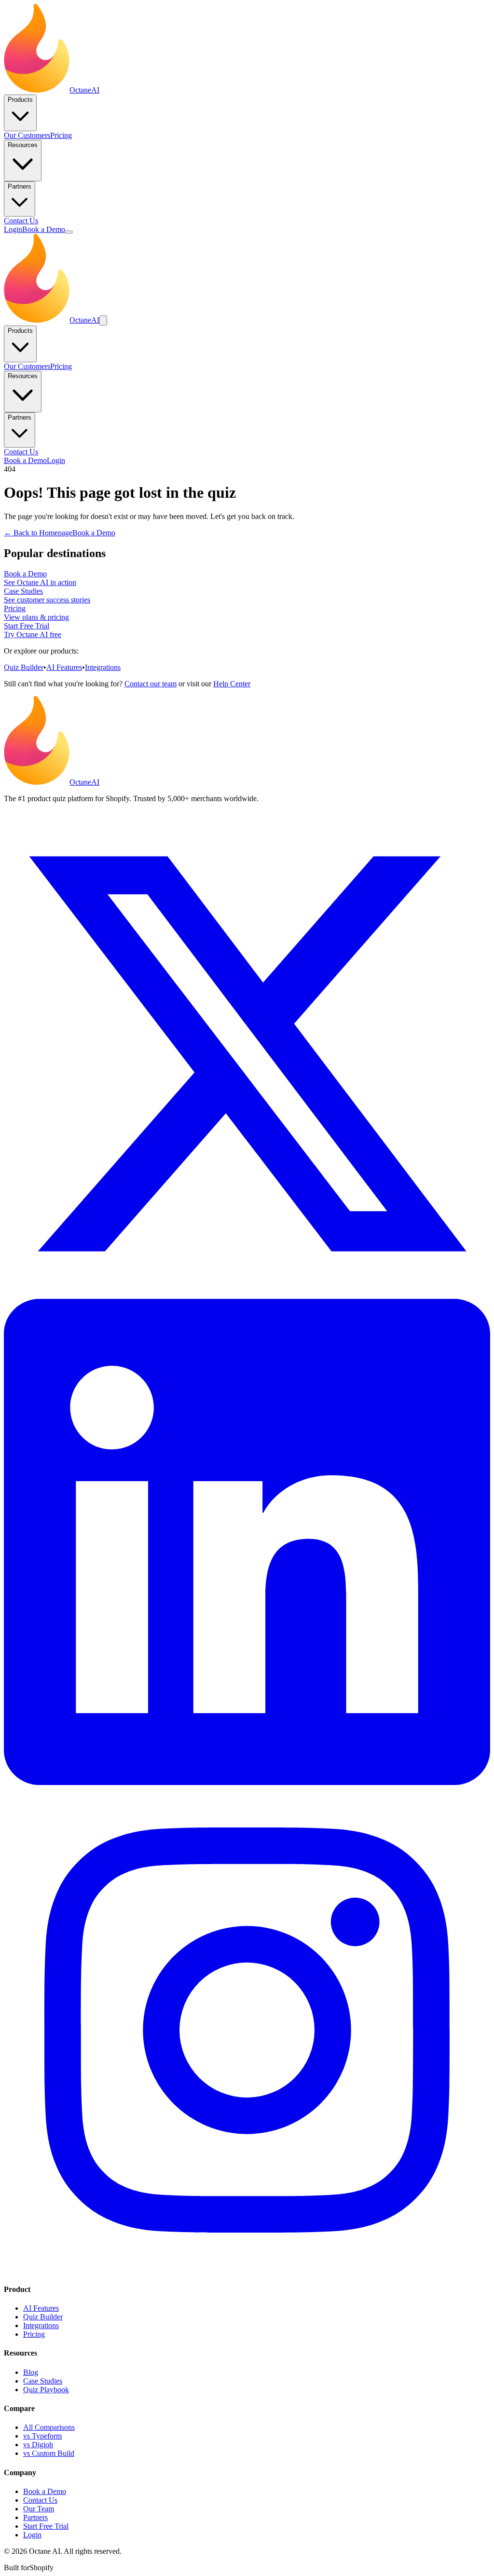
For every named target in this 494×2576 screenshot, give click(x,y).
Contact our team (151, 684)
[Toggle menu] (69, 232)
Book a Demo (44, 229)
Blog (31, 2372)
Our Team (39, 2509)
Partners (20, 186)
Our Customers (27, 135)
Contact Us (21, 221)
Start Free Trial (46, 2526)
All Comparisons (49, 2427)
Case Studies (43, 2381)
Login (13, 229)
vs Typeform (42, 2436)
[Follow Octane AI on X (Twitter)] (247, 1294)
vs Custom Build (49, 2453)
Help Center (232, 684)
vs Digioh (38, 2445)
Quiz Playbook (46, 2390)
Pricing (61, 135)
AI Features (64, 667)
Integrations (103, 667)
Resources (23, 145)
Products (20, 100)
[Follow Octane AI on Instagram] (247, 2270)
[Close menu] (103, 320)
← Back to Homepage (38, 533)
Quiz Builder (24, 667)
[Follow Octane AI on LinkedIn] (247, 1782)
